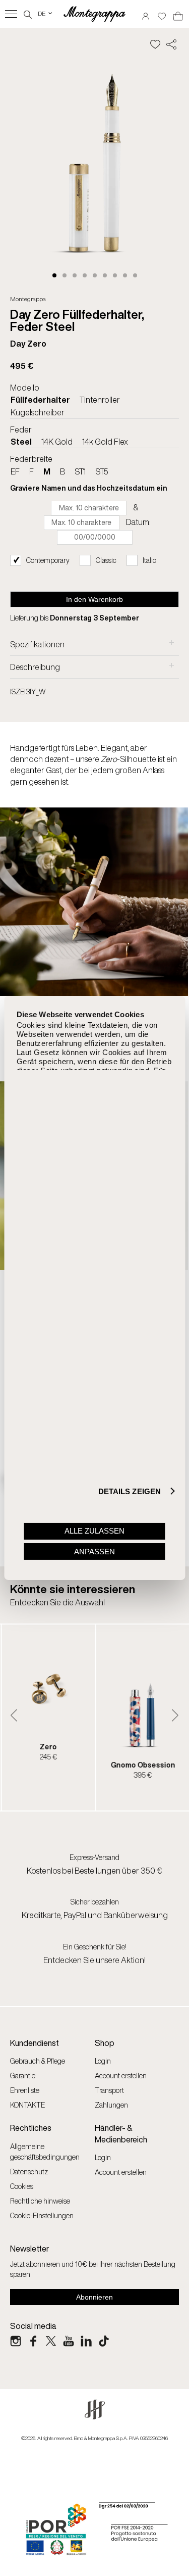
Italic (149, 560)
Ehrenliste (25, 2090)
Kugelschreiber (38, 412)
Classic (106, 560)
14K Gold (57, 442)
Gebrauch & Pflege (38, 2061)
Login (103, 2061)
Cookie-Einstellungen (42, 2215)
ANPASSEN (94, 1552)
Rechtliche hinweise (40, 2201)
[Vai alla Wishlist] (162, 13)
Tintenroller (100, 400)
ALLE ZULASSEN (94, 1531)
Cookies (22, 2186)
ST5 (102, 471)
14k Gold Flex (105, 442)
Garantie (23, 2076)
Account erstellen (121, 2076)
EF (15, 471)
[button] (54, 275)
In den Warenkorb (94, 599)
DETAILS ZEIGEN (130, 1491)
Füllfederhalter (40, 400)
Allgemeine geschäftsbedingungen (45, 2152)
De (46, 13)
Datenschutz (29, 2172)
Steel (21, 442)
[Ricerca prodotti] (28, 13)
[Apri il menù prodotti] (11, 14)
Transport (109, 2090)
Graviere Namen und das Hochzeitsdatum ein (89, 488)
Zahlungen (111, 2105)
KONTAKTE (27, 2105)
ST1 (80, 471)
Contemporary (48, 560)
